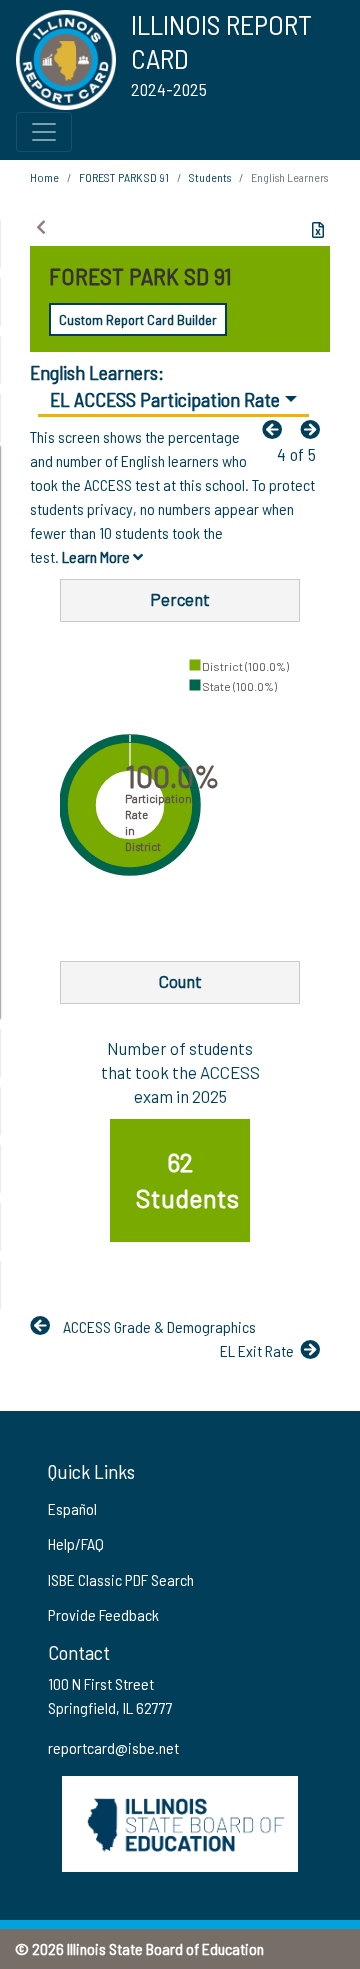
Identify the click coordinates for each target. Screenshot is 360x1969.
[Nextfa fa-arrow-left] (315, 429)
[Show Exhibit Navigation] (41, 227)
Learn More (97, 556)
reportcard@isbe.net (113, 1747)
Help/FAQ (76, 1543)
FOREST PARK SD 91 (124, 177)
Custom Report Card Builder (138, 319)
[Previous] (277, 429)
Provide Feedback (103, 1614)
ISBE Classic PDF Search (121, 1579)
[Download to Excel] (318, 230)
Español (72, 1508)
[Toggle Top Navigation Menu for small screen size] (44, 132)
